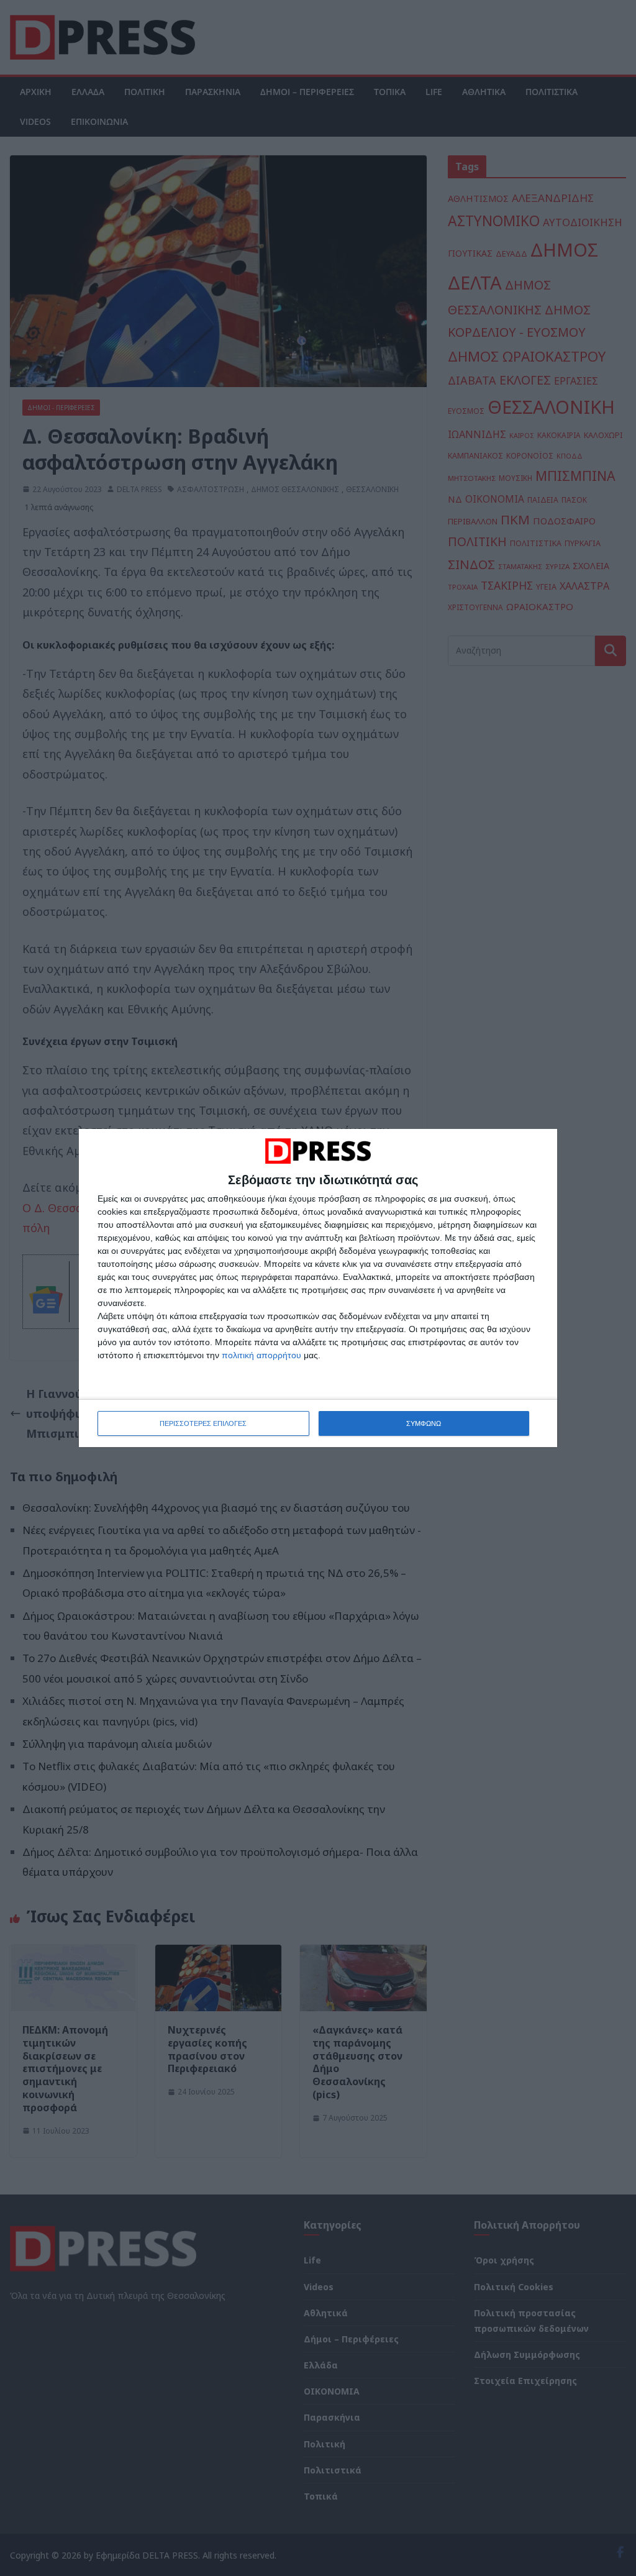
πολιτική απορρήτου (261, 1355)
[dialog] (318, 1288)
